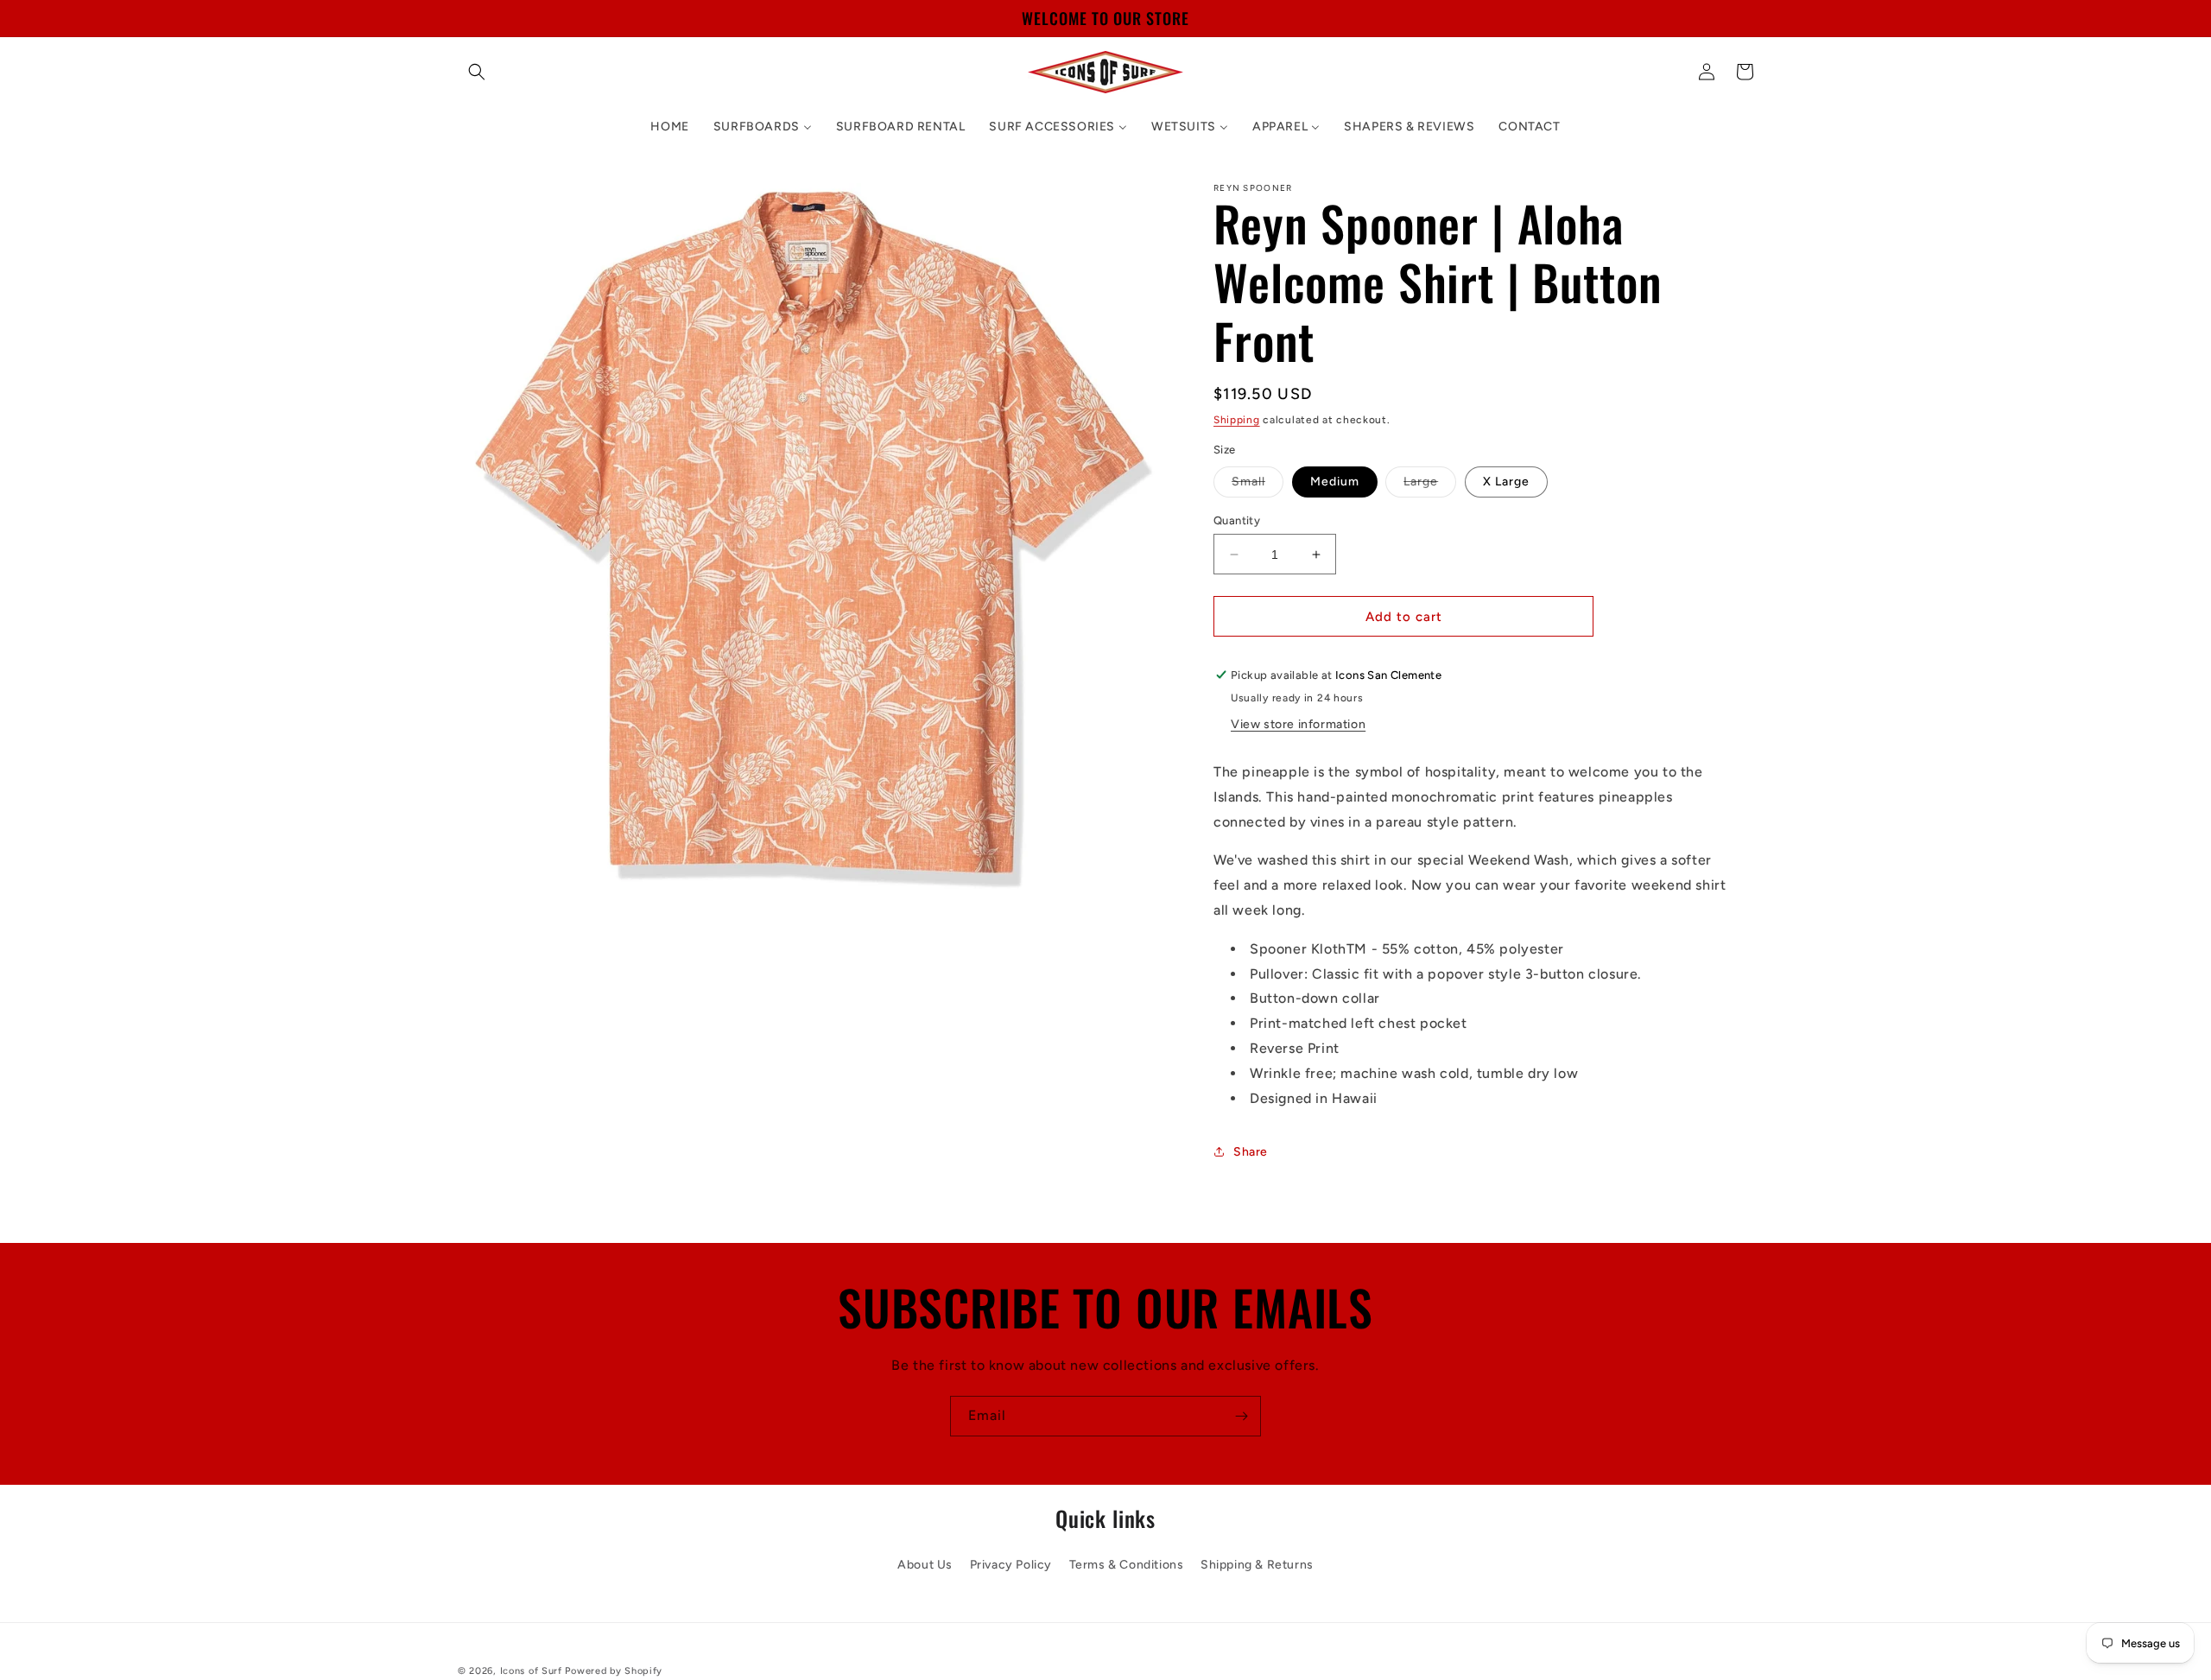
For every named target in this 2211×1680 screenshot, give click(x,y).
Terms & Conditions (1127, 1564)
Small (1258, 485)
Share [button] (1251, 1152)
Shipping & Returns (1257, 1564)
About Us (925, 1564)
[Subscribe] (1241, 1416)
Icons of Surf (531, 1671)
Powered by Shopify (614, 1671)
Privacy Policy (1011, 1564)
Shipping (1237, 420)
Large (1430, 485)
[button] (477, 72)
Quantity (1237, 520)
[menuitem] (669, 127)
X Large (1506, 482)
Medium (1335, 482)
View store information (1298, 724)
